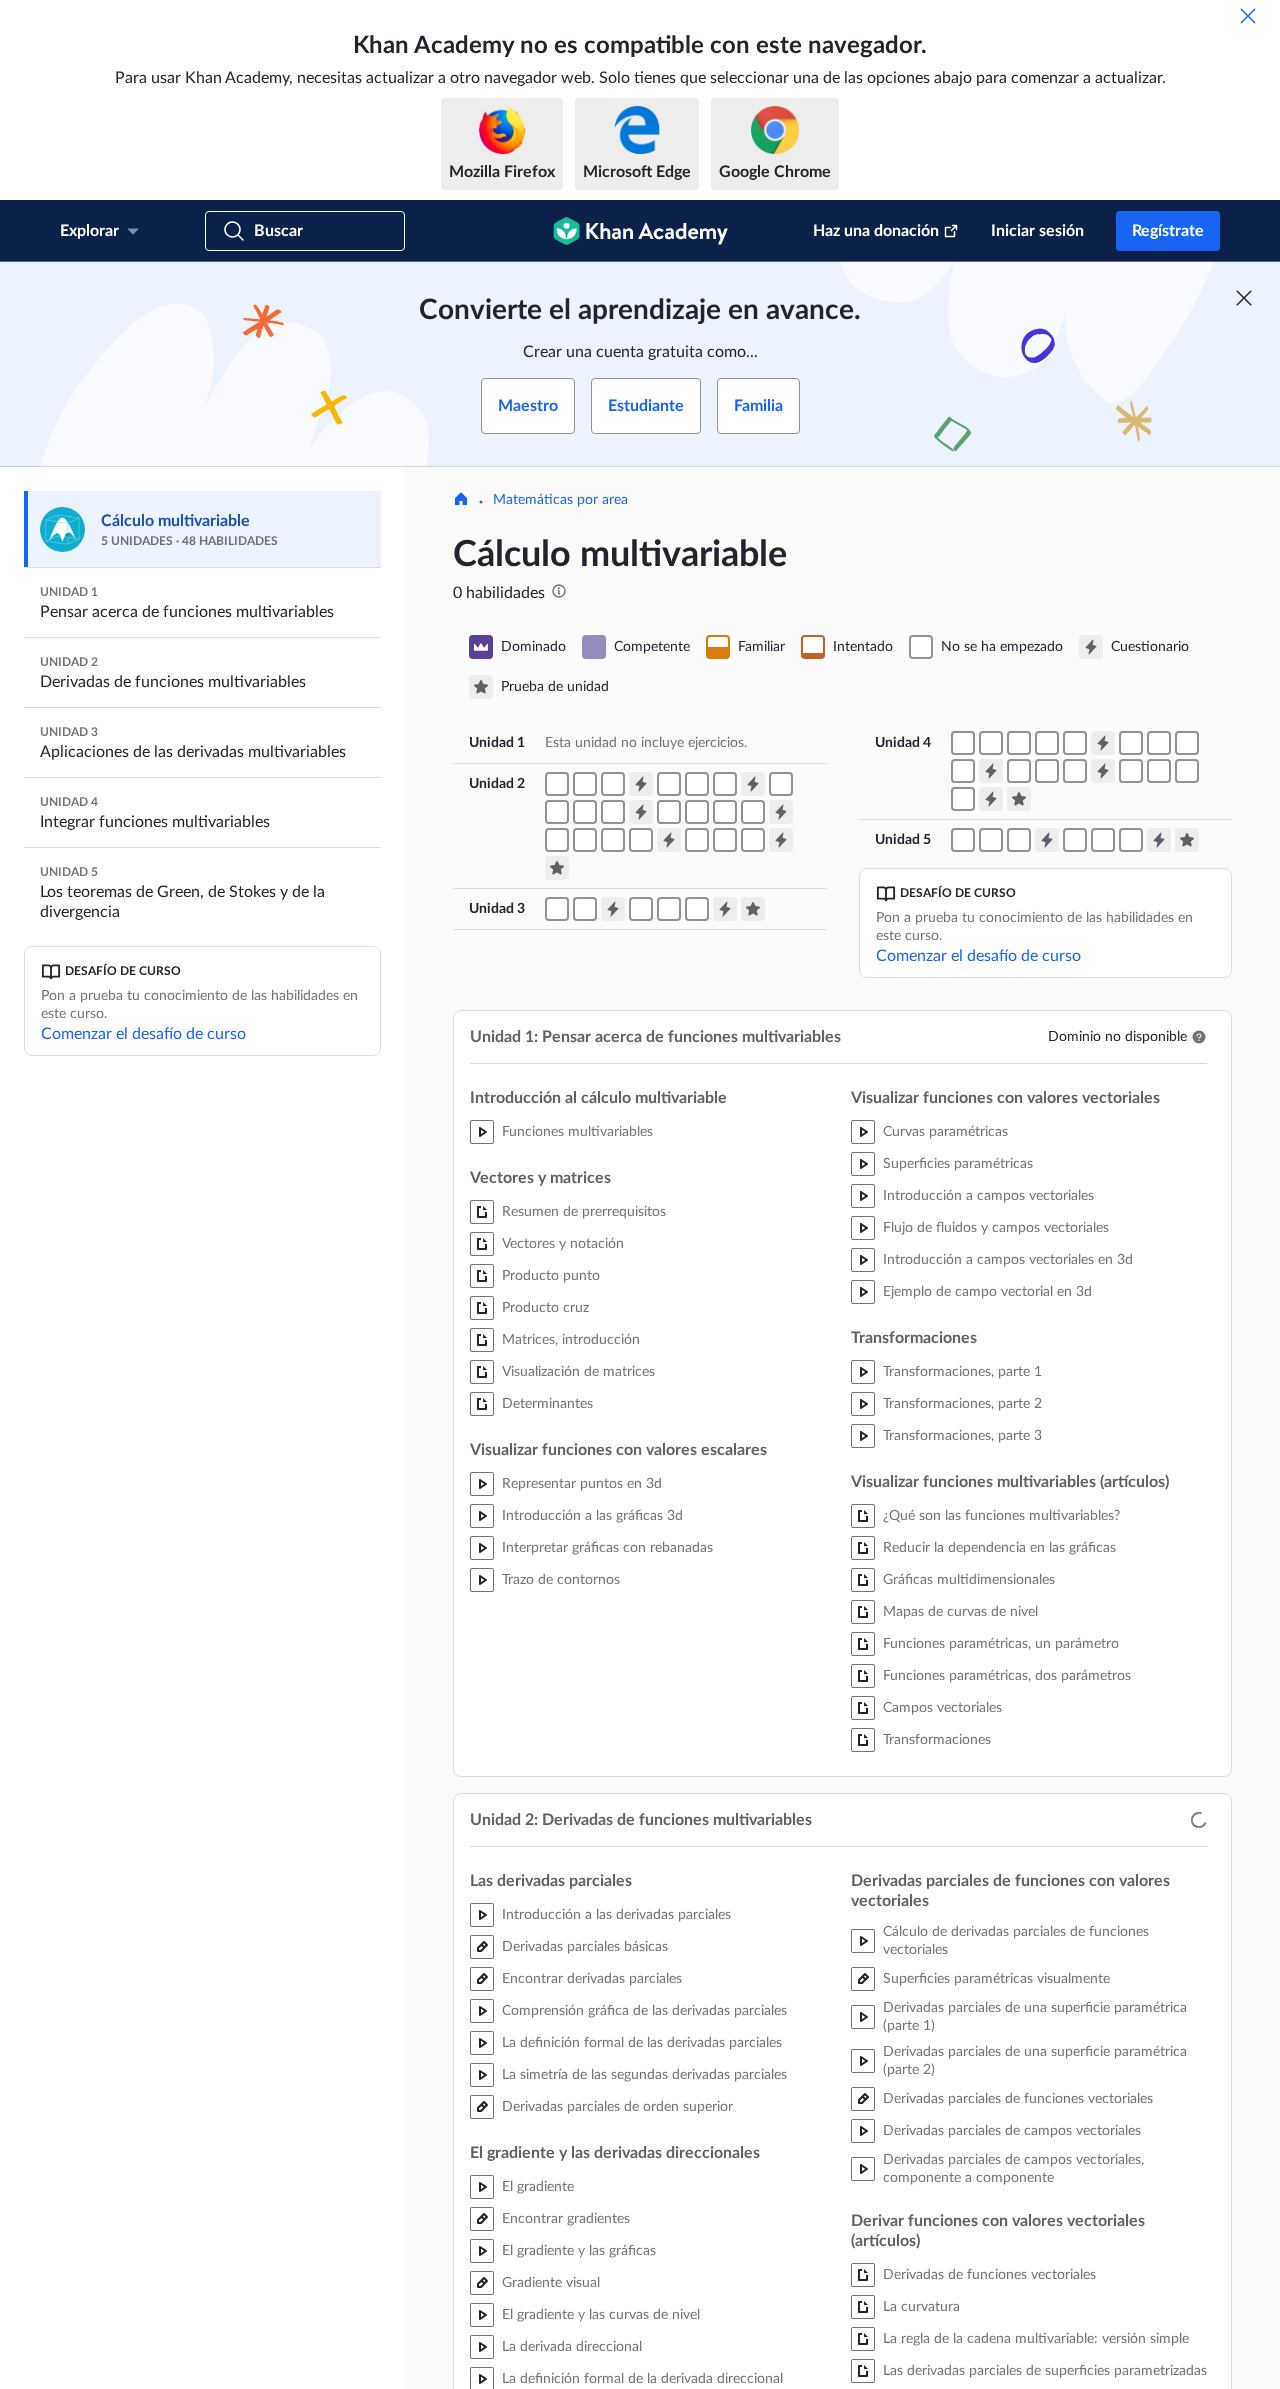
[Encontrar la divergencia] (753, 812)
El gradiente (538, 2187)
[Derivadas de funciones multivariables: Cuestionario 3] (641, 812)
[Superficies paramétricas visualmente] (669, 812)
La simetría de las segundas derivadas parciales (644, 2075)
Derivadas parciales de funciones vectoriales (1018, 2099)
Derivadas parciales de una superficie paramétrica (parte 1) (1035, 2017)
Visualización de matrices (578, 1372)
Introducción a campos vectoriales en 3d (1008, 1260)
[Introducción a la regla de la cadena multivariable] (585, 812)
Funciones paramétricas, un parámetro (1001, 1644)
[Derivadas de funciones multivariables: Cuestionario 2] (753, 784)
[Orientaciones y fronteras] (1075, 840)
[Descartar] (1248, 16)
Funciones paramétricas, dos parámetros (1007, 1676)
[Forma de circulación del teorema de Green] (991, 840)
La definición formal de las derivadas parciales (642, 2043)
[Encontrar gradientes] (669, 784)
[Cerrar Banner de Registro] (1244, 298)
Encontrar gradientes (566, 2219)
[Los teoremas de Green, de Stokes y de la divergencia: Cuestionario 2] (1159, 840)
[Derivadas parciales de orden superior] (613, 784)
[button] (1199, 1037)
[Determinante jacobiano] (753, 840)
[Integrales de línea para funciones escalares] (963, 743)
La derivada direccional (572, 2347)
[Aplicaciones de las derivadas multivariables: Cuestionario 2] (725, 909)
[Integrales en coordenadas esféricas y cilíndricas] (1159, 771)
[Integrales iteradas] (1131, 743)
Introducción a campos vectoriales (988, 1196)
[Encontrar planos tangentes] (557, 909)
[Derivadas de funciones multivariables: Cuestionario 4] (781, 812)
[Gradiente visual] (697, 784)
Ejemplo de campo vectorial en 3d (987, 1292)
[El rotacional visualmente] (557, 840)
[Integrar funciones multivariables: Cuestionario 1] (1103, 743)
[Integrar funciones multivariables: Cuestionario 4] (991, 799)
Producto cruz (545, 1308)
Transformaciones (937, 1740)
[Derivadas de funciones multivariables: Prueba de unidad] (557, 868)
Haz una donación (876, 231)
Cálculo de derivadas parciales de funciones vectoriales (1016, 1941)
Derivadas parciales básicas (585, 1947)
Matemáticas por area (560, 500)
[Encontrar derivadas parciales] (585, 784)
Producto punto (551, 1276)
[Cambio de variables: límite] (1047, 771)
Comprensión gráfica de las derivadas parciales (644, 2011)
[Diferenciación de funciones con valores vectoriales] (781, 784)
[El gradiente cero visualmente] (669, 909)
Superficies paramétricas (958, 1164)
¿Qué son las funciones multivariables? (1001, 1516)
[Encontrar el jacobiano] (725, 840)
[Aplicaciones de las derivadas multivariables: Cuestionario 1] (613, 909)
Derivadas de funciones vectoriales (989, 2275)
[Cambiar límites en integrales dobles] (963, 771)
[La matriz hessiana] (585, 909)
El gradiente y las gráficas (579, 2251)
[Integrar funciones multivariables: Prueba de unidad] (1019, 799)
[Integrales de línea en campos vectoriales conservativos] (1019, 743)
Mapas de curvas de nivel (960, 1612)
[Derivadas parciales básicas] (557, 784)
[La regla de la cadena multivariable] (613, 812)
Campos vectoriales (942, 1708)
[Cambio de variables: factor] (1075, 771)
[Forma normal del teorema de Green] (1019, 840)
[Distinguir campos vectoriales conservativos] (1047, 743)
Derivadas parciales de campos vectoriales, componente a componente (1013, 2169)
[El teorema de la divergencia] (1131, 840)
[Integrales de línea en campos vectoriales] (991, 743)
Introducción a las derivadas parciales (616, 1915)
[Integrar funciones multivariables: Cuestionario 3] (1103, 771)
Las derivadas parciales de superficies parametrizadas (1045, 2371)
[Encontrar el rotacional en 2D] (585, 840)
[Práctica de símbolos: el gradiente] (641, 840)
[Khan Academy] (640, 231)
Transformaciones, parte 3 (962, 1436)
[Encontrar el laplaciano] (697, 840)
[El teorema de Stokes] (1103, 840)
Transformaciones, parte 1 (962, 1372)
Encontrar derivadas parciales (592, 1979)
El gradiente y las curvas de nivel (601, 2315)
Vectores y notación (563, 1244)
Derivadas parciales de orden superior (617, 2107)
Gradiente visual (551, 2283)
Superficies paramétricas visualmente (996, 1979)
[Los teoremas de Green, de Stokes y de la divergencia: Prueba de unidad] (1187, 840)
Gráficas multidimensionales (969, 1580)
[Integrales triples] (1019, 771)
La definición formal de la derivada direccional (642, 2379)
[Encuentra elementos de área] (1187, 771)
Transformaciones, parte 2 (962, 1404)
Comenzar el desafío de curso (143, 1034)
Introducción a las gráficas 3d (592, 1516)
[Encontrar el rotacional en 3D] (613, 840)
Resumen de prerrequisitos (584, 1212)
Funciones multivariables (577, 1132)
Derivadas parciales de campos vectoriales (1012, 2131)
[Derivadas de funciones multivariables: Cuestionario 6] (781, 840)
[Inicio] (461, 501)
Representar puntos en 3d (582, 1484)
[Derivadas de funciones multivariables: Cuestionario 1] (641, 784)
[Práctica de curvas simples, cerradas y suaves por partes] (963, 840)
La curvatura (921, 2307)
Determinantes (547, 1404)
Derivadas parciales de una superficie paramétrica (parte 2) (1035, 2061)
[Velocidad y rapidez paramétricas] (557, 812)
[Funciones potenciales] (1075, 743)
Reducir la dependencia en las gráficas (999, 1548)
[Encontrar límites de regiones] (1187, 743)
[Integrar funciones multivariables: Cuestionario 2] (991, 771)
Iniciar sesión (1037, 231)
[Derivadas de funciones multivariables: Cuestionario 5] (669, 840)
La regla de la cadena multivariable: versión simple (1036, 2339)
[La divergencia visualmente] (725, 812)
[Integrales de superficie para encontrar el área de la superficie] (963, 799)
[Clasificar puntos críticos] (697, 909)
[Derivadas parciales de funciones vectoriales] (697, 812)
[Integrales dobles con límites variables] (1159, 743)
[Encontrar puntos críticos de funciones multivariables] (641, 909)
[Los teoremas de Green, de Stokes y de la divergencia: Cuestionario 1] (1047, 840)
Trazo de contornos (561, 1580)
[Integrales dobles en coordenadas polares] (1131, 771)
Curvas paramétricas (945, 1132)
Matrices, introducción (571, 1340)
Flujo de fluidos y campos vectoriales (996, 1228)
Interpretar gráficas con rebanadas (607, 1548)
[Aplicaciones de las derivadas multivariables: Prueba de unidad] (753, 909)
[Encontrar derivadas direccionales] (725, 784)
